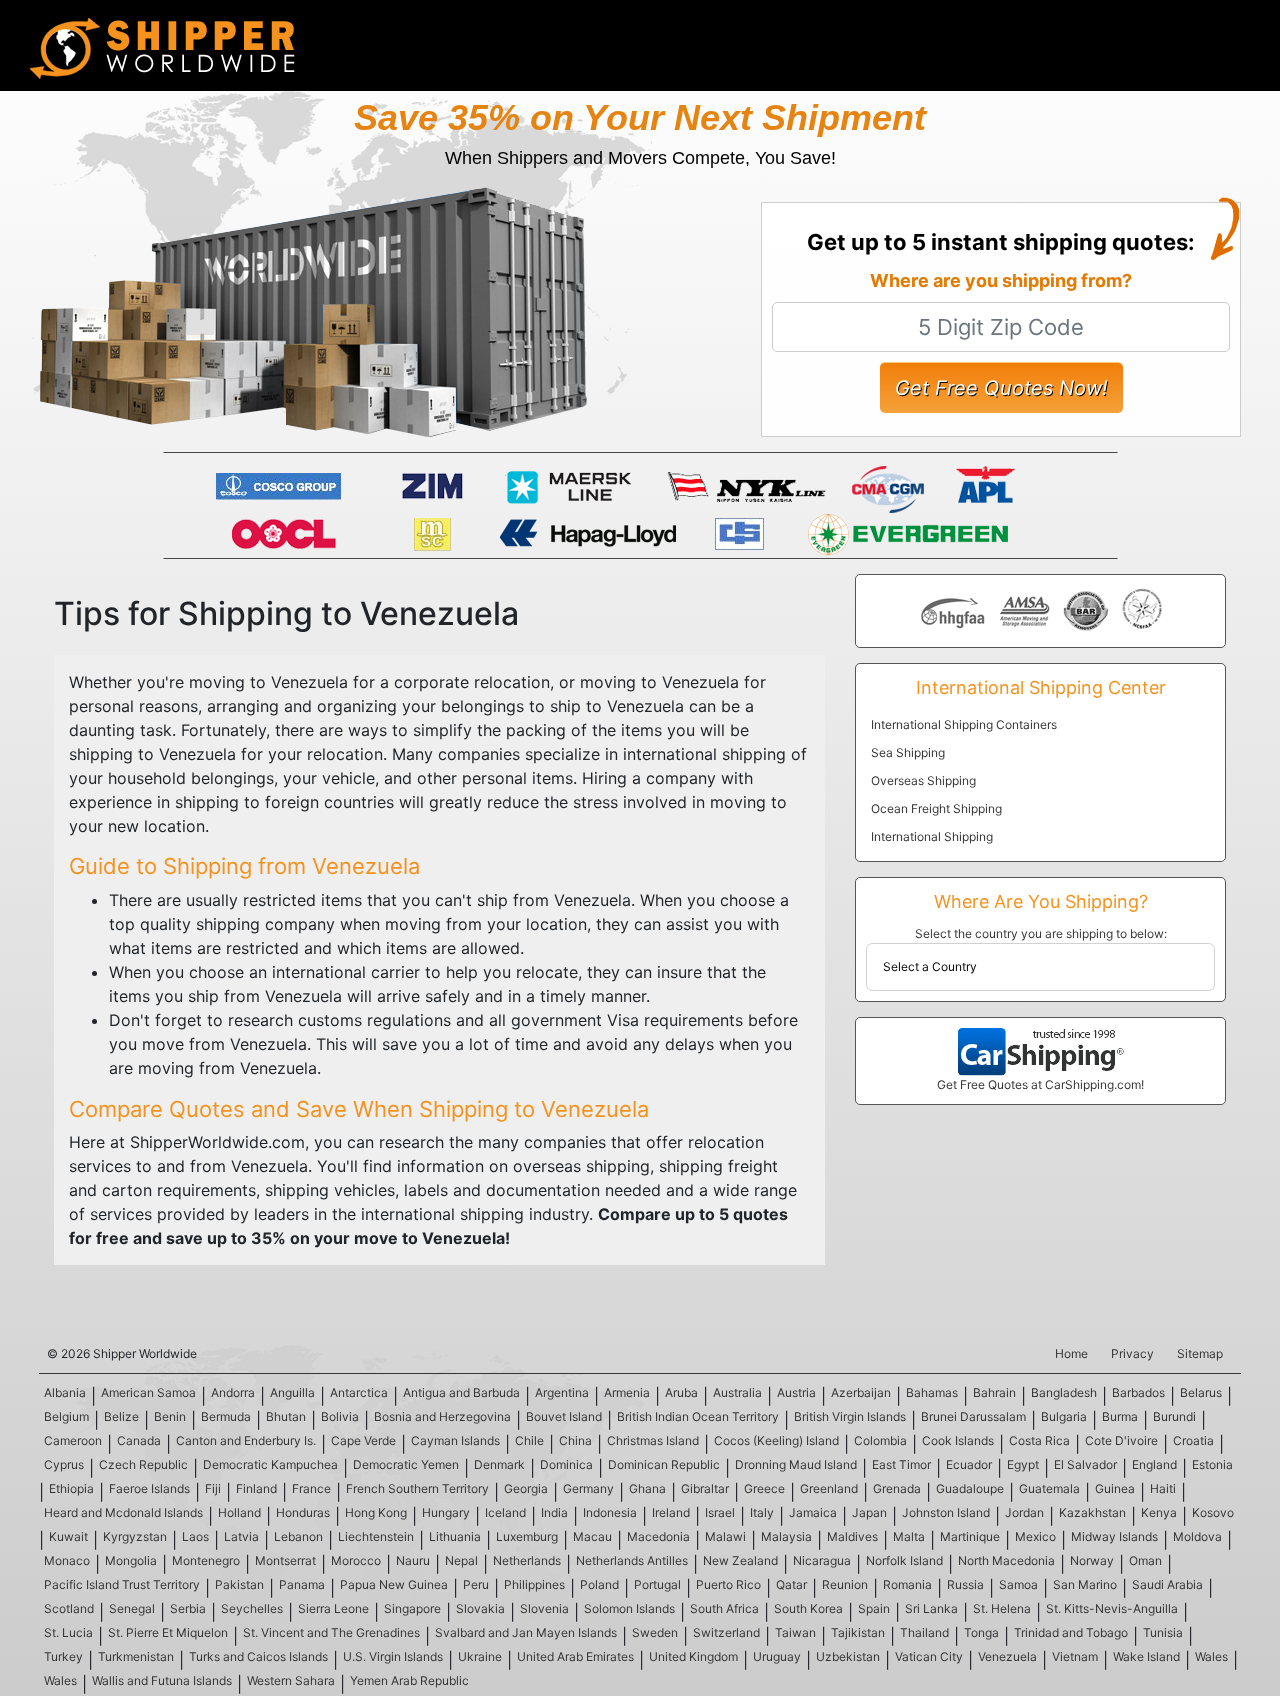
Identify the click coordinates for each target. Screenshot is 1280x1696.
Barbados (1138, 1392)
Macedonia (658, 1536)
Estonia (1212, 1464)
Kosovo (1213, 1512)
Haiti (1163, 1488)
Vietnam (1075, 1656)
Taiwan (795, 1632)
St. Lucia (68, 1632)
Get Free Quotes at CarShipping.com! (1040, 1084)
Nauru (413, 1560)
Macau (592, 1536)
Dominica (566, 1464)
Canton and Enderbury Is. (246, 1440)
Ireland (671, 1512)
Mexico (1035, 1536)
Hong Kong (376, 1512)
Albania (65, 1392)
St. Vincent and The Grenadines (331, 1632)
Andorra (233, 1392)
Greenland (829, 1488)
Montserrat (285, 1560)
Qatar (791, 1584)
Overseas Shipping (923, 780)
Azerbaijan (861, 1392)
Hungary (446, 1512)
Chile (529, 1440)
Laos (195, 1536)
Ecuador (969, 1464)
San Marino (1085, 1584)
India (554, 1512)
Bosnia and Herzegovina (442, 1416)
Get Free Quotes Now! (1001, 388)
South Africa (724, 1608)
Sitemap (1200, 1353)
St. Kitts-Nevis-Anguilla (1112, 1608)
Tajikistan (858, 1632)
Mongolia (131, 1560)
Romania (907, 1584)
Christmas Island (653, 1440)
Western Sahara (291, 1680)
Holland (239, 1512)
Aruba (681, 1392)
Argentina (562, 1392)
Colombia (880, 1440)
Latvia (241, 1536)
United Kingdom (693, 1656)
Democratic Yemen (406, 1464)
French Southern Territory (417, 1488)
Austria (796, 1392)
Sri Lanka (931, 1608)
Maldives (852, 1536)
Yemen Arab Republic (409, 1680)
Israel (720, 1512)
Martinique (970, 1536)
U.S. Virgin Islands (393, 1656)
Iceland (505, 1512)
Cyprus (64, 1464)
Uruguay (777, 1656)
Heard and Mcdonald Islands (123, 1512)
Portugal (657, 1584)
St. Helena (1002, 1608)
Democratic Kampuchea (270, 1464)
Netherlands (527, 1560)
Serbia (188, 1608)
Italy (762, 1512)
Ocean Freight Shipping (936, 808)
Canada (139, 1440)
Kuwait (68, 1536)
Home (1071, 1353)
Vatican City (929, 1656)
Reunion (845, 1584)
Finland (256, 1488)
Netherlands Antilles (632, 1560)
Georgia (526, 1488)
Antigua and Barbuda (461, 1392)
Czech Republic (143, 1464)
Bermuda (226, 1416)
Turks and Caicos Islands (258, 1656)
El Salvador (1085, 1464)
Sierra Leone (333, 1608)
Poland (599, 1584)
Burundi (1174, 1416)
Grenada (897, 1488)
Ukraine (480, 1656)
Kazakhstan (1092, 1512)
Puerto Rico (728, 1584)
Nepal (461, 1560)
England (1154, 1464)
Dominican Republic (664, 1464)
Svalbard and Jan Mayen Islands (526, 1632)
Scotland (69, 1608)
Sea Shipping (908, 752)
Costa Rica (1039, 1440)
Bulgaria (1064, 1416)
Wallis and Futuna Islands (162, 1680)
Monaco (67, 1560)
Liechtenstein (376, 1536)
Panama (302, 1584)
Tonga (981, 1632)
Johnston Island (946, 1512)
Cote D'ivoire (1121, 1440)
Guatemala (1049, 1488)
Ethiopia (71, 1488)
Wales (1211, 1656)
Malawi (725, 1536)
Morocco (356, 1560)
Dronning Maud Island (796, 1464)
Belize (121, 1416)
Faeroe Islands (149, 1488)
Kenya (1159, 1512)
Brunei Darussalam (973, 1416)
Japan (869, 1512)
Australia (737, 1392)
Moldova (1197, 1536)
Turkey (63, 1656)
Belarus (1201, 1392)
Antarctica (359, 1392)
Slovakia (480, 1608)
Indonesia (610, 1512)
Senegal (132, 1608)
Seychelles (252, 1608)
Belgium (66, 1416)
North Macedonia (1006, 1560)
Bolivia (340, 1416)
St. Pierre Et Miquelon (168, 1632)
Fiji (213, 1488)
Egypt (1023, 1464)
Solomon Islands (629, 1608)
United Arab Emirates (575, 1656)
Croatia (1193, 1440)
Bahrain (994, 1392)
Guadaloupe (970, 1488)
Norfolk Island (904, 1560)
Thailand (924, 1632)
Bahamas (932, 1392)
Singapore (412, 1608)
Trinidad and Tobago (1071, 1632)
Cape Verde (363, 1440)
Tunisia (1163, 1632)
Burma (1120, 1416)
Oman (1145, 1560)
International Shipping (932, 836)
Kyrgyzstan (135, 1536)
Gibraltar (705, 1488)
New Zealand (740, 1560)
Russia (965, 1584)
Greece (764, 1488)
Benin (170, 1416)
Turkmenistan (136, 1656)
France (311, 1488)
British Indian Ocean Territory (698, 1416)
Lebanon (298, 1536)
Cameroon (73, 1440)
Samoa (1018, 1584)
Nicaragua (822, 1560)
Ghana (647, 1488)
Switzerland (726, 1632)
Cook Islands (958, 1440)
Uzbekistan (848, 1656)
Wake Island (1146, 1656)
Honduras (303, 1512)
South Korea (808, 1608)
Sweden (655, 1632)
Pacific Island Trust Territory (122, 1584)
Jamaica (813, 1512)
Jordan (1024, 1512)
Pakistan (239, 1584)
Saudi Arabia (1167, 1584)
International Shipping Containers (964, 724)
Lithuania (455, 1536)
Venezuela (1007, 1656)
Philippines (534, 1584)
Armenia (627, 1392)
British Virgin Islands (850, 1416)
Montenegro (206, 1560)
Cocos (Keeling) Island (776, 1440)
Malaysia (786, 1536)
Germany (588, 1488)
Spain (874, 1608)
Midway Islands (1114, 1536)
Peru (476, 1584)
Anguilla (292, 1392)
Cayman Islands (455, 1440)
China (575, 1440)
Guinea (1115, 1488)
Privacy (1132, 1353)
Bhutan (286, 1416)
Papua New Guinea (394, 1584)
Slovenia (544, 1608)
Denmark (499, 1464)
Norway (1092, 1560)
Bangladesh (1064, 1392)
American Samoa (148, 1392)
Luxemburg (527, 1536)
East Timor (901, 1464)
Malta (909, 1536)
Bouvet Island (564, 1416)
